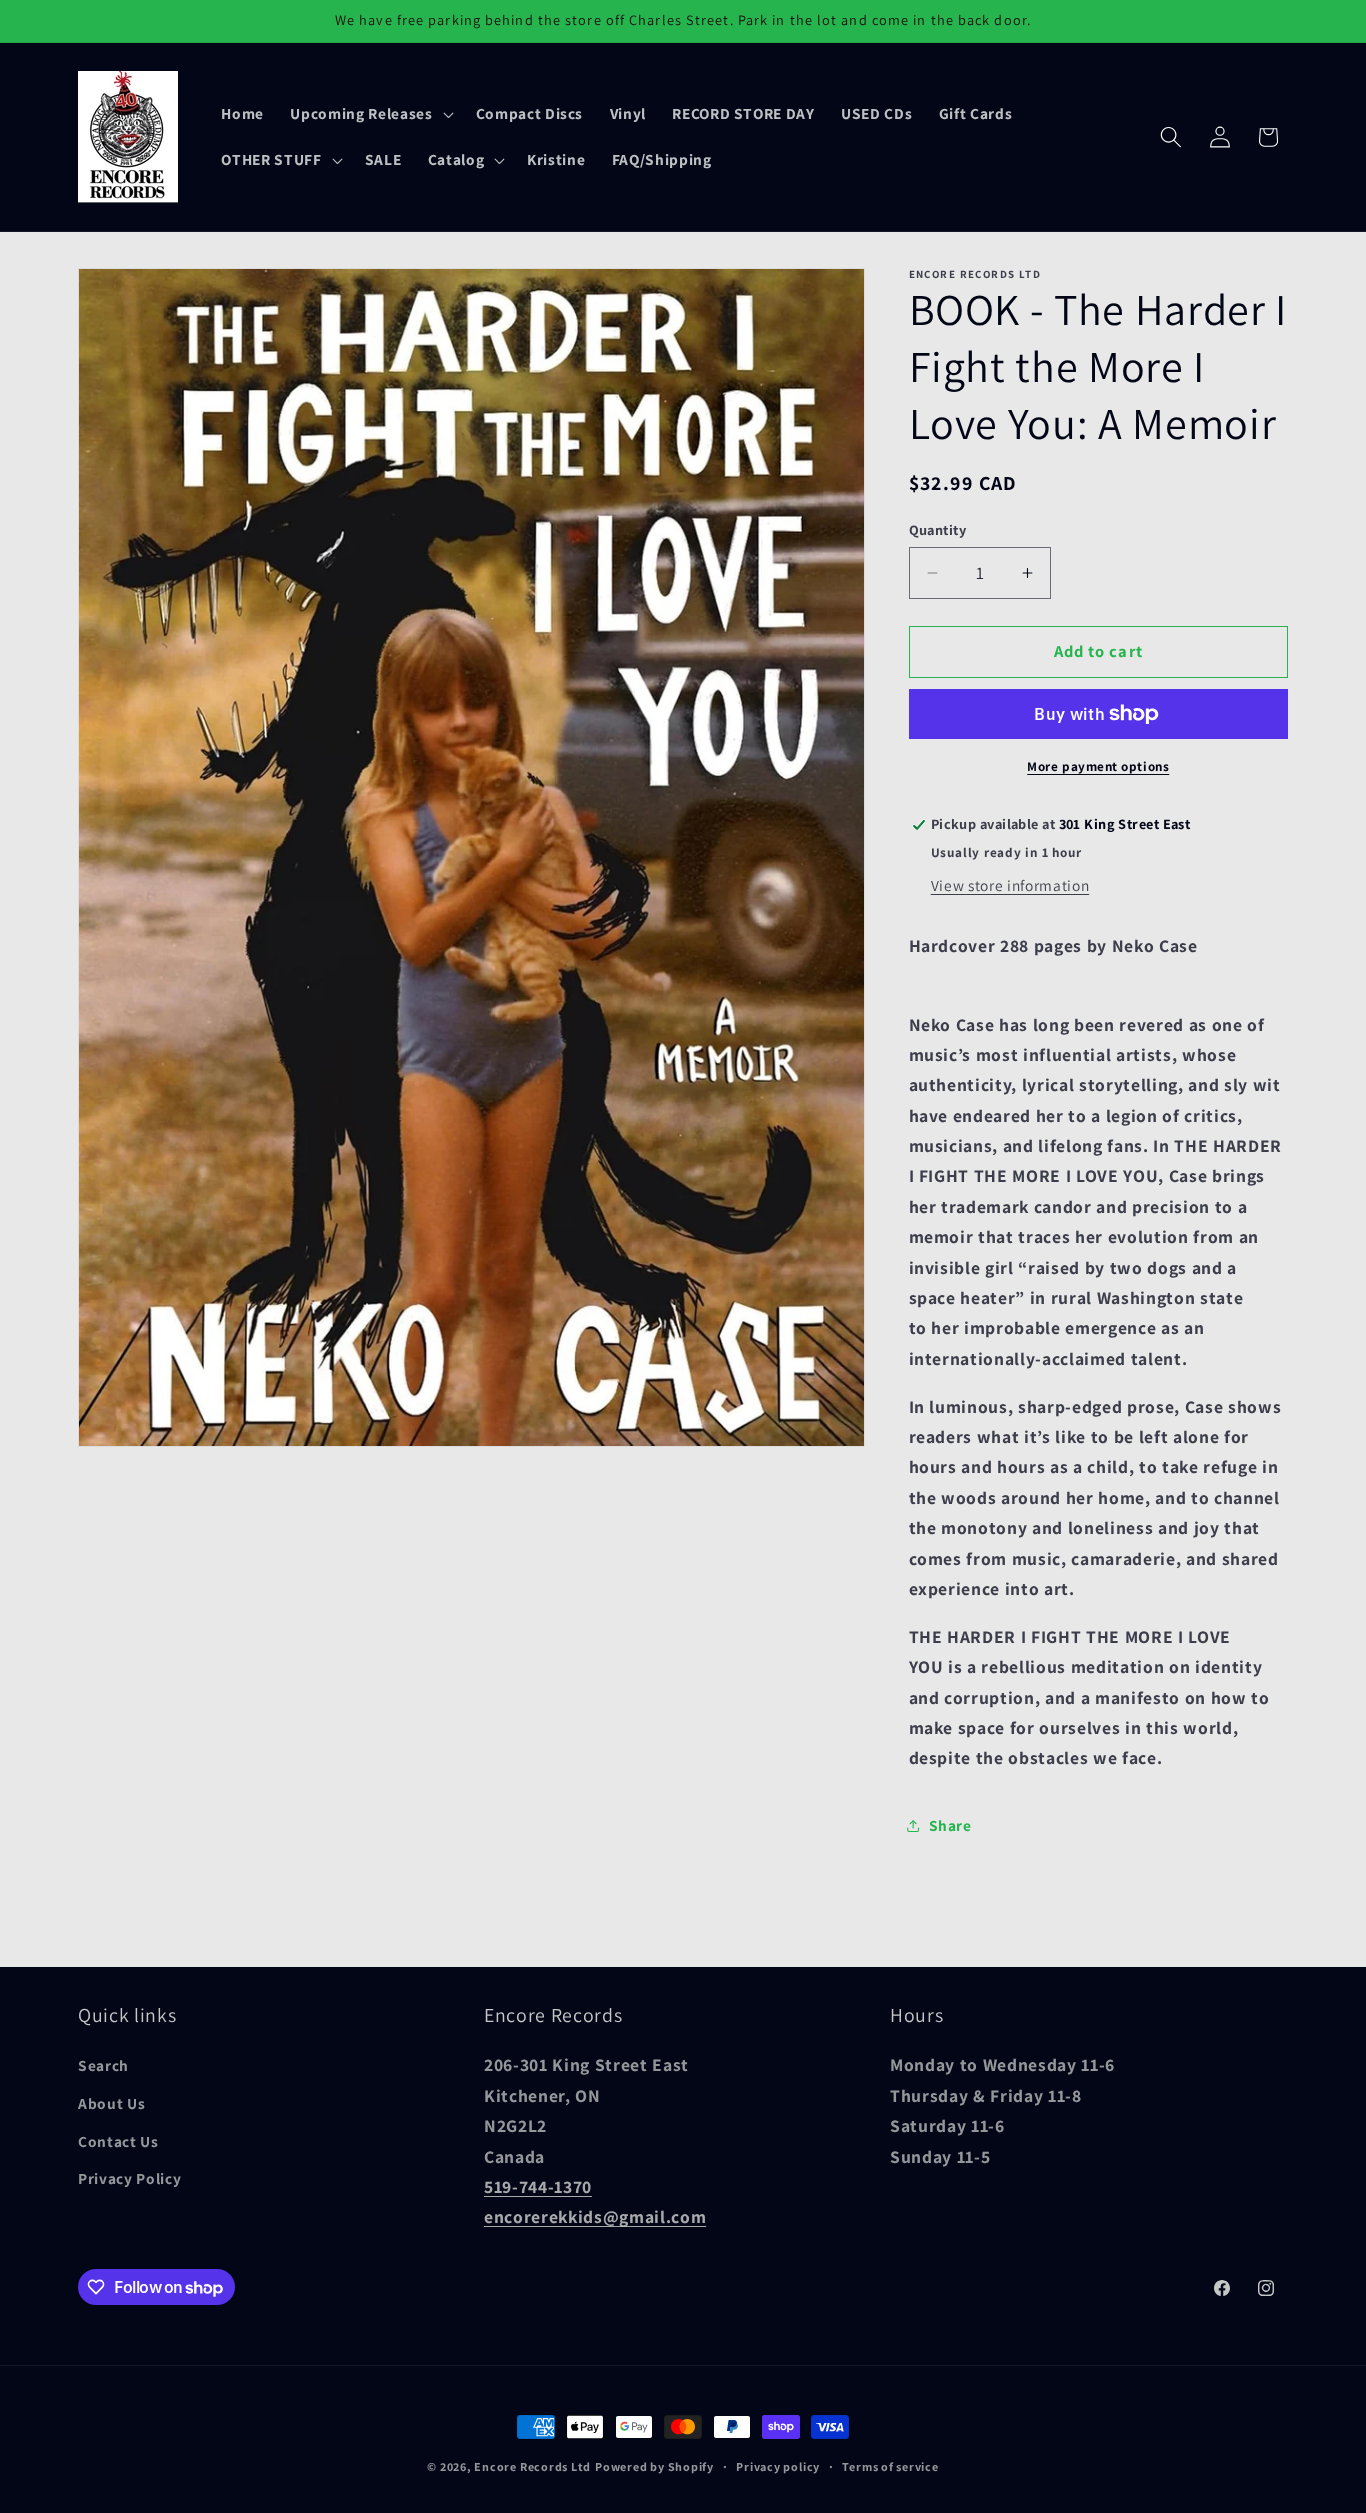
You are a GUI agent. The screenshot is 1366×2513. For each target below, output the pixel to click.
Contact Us (118, 2141)
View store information (1010, 885)
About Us (111, 2103)
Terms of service (890, 2466)
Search (103, 2065)
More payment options (1098, 766)
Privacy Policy (129, 2178)
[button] (369, 114)
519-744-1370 (538, 2186)
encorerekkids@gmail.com (595, 2216)
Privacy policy (778, 2466)
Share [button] (950, 1826)
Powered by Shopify (654, 2466)
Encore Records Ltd (532, 2466)
